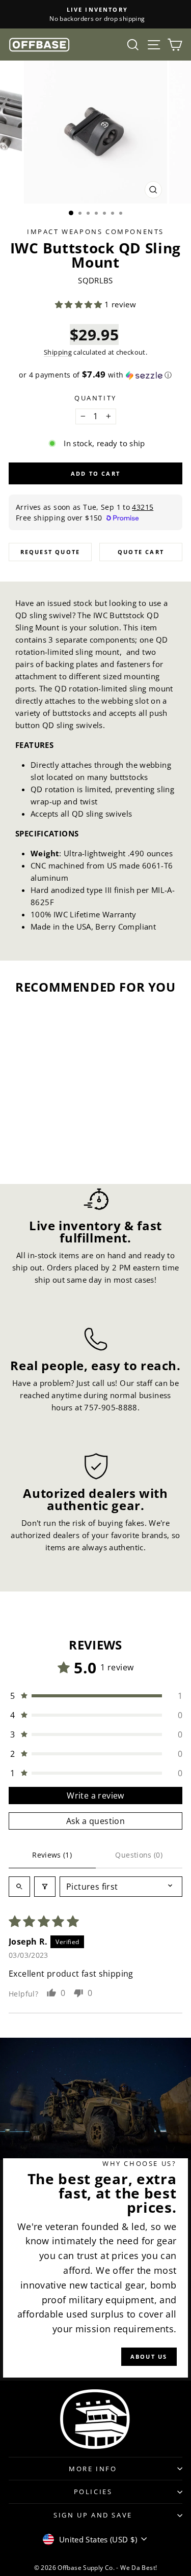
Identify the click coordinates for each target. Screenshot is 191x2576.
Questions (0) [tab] (139, 1855)
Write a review (95, 1796)
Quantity (95, 398)
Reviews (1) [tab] (52, 1855)
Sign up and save (93, 2515)
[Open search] (19, 1887)
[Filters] (45, 1887)
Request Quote (50, 552)
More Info (93, 2469)
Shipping (58, 352)
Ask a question (96, 1821)
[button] (80, 304)
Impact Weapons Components (95, 231)
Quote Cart (141, 552)
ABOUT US (149, 2356)
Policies (93, 2492)
